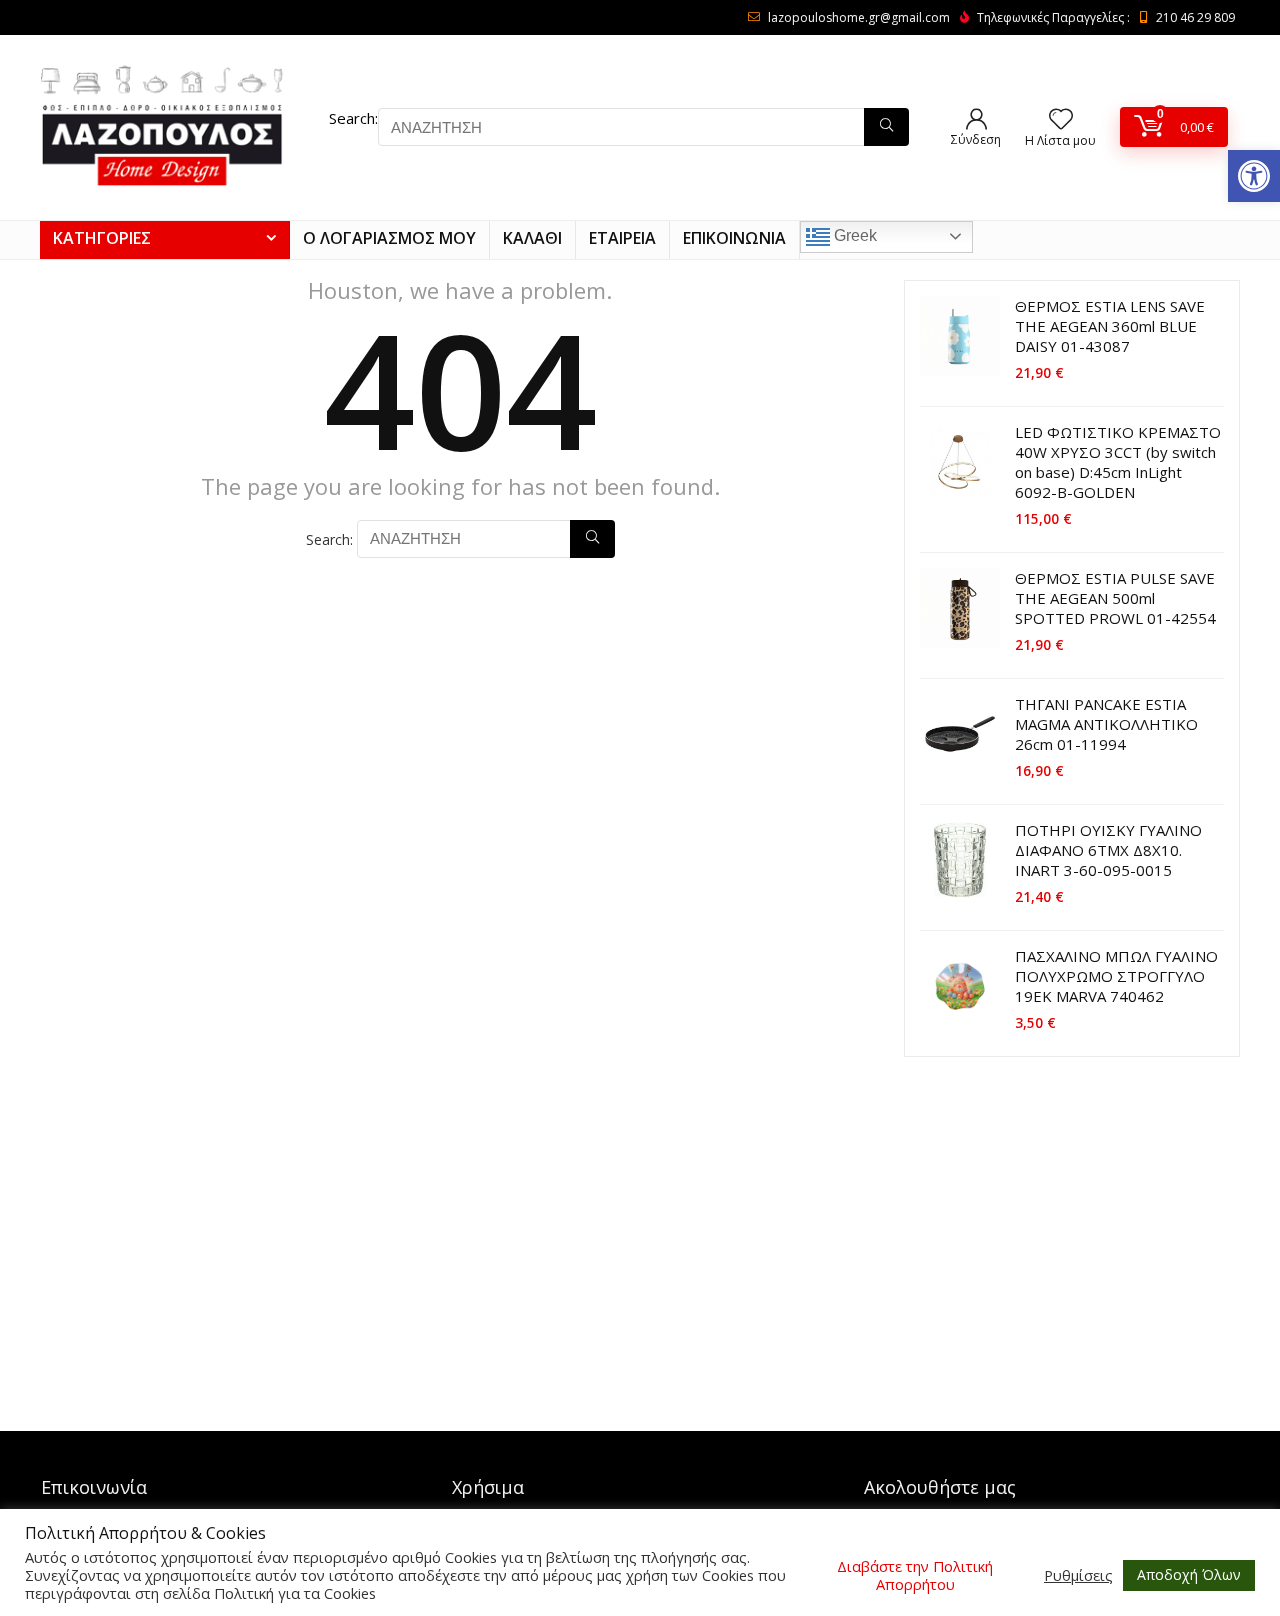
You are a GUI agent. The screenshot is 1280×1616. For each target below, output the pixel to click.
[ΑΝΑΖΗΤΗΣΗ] (886, 127)
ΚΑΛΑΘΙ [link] (532, 238)
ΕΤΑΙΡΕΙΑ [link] (622, 238)
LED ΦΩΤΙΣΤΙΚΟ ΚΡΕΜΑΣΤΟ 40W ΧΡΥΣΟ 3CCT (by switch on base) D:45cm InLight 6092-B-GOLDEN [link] (1118, 462)
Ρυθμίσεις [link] (1078, 1575)
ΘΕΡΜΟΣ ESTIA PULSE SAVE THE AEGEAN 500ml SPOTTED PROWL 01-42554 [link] (1115, 598)
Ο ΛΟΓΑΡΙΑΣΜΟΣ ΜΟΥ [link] (389, 238)
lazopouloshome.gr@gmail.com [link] (859, 17)
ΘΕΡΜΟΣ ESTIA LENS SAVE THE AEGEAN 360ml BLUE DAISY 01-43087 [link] (1110, 326)
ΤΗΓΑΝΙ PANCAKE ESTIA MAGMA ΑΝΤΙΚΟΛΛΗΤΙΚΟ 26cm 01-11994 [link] (1106, 724)
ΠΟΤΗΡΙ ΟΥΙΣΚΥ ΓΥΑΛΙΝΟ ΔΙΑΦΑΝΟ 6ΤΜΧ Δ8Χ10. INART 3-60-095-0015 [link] (1108, 850)
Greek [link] (853, 235)
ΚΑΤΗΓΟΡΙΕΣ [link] (102, 238)
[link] (1254, 176)
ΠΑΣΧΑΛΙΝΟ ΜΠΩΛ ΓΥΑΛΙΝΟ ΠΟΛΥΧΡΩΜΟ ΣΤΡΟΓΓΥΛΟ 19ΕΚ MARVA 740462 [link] (1116, 976)
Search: (353, 118)
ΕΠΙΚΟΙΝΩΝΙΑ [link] (734, 238)
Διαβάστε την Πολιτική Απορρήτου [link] (915, 1575)
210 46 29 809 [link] (1195, 17)
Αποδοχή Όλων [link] (1189, 1574)
